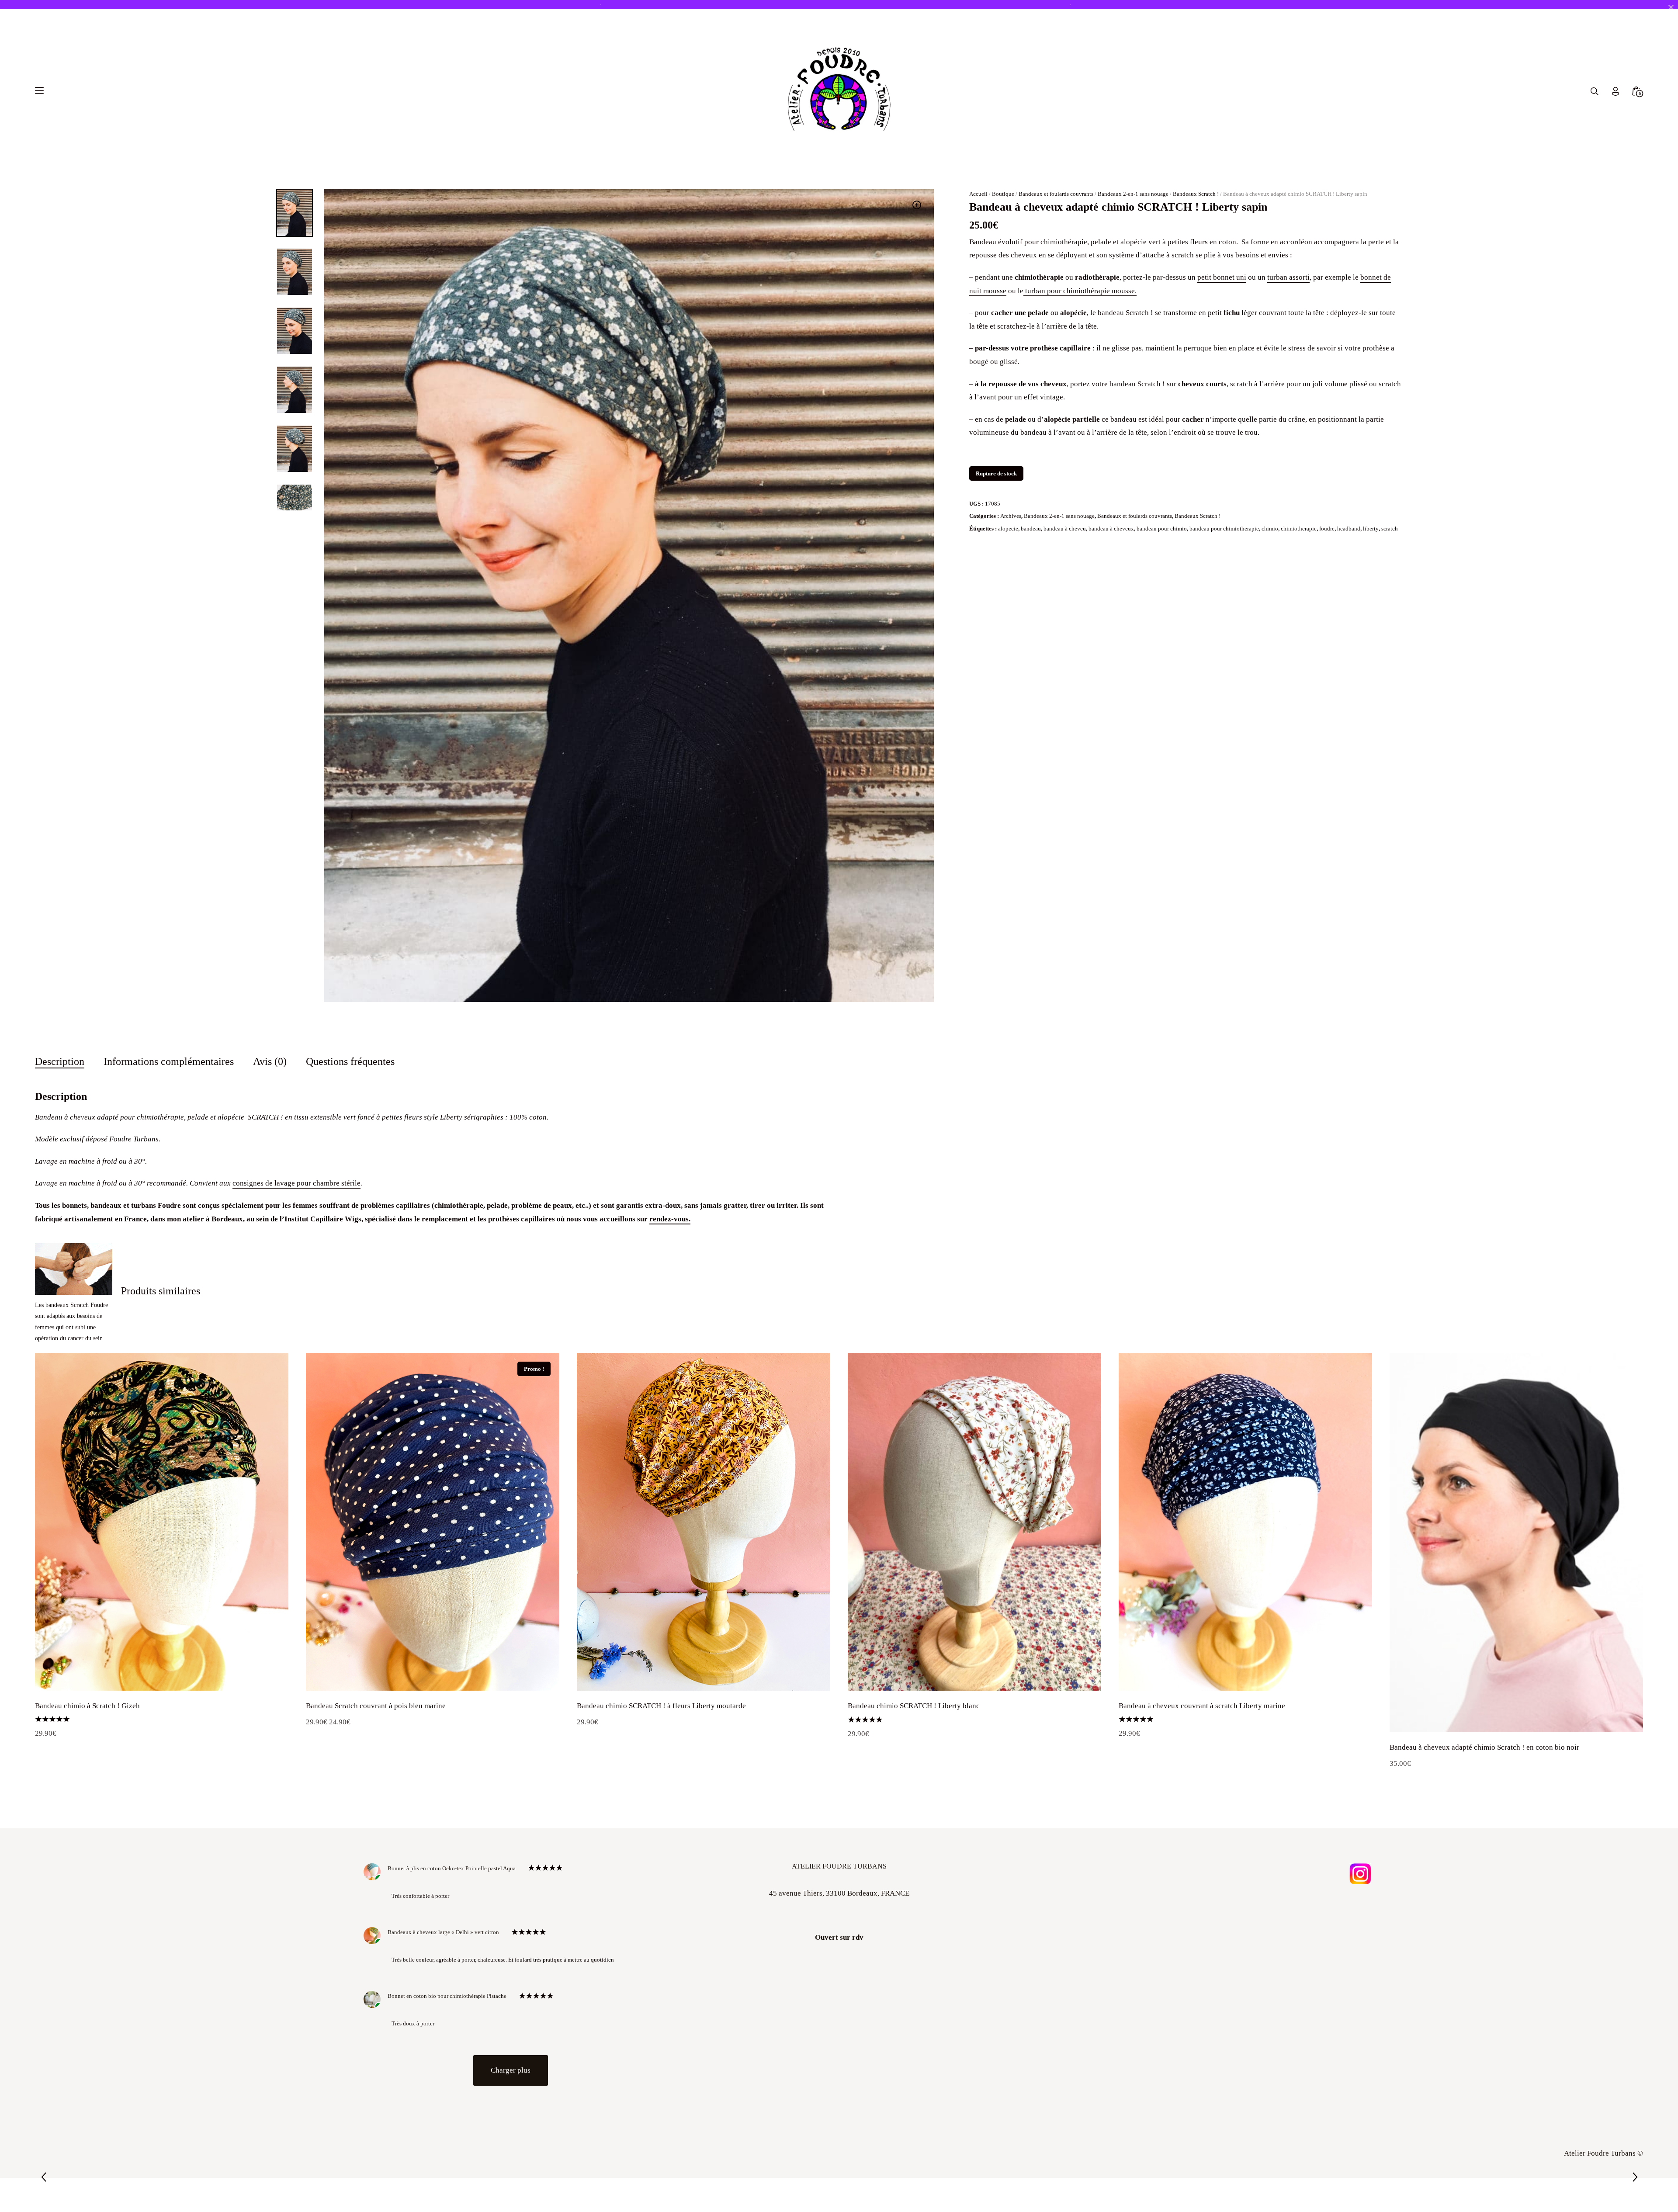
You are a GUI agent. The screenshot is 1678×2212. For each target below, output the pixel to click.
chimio (1270, 529)
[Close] (1671, 7)
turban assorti (1288, 277)
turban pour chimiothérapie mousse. (1080, 291)
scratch (1390, 529)
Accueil (978, 194)
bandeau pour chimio (1162, 529)
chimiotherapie (1299, 529)
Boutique (1003, 194)
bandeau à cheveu (1065, 529)
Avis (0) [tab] (270, 1061)
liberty (1371, 529)
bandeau (1031, 529)
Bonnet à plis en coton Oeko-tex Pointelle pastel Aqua (452, 1868)
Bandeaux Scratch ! (1196, 194)
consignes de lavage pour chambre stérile (296, 1183)
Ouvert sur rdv (839, 1937)
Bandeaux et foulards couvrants (1056, 194)
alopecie (1008, 529)
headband (1349, 529)
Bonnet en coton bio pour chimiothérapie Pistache (447, 1996)
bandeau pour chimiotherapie (1224, 529)
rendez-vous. (670, 1219)
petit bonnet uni (1222, 277)
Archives (1011, 516)
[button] (917, 205)
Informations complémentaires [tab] (169, 1061)
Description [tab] (60, 1061)
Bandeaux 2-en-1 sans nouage (1133, 194)
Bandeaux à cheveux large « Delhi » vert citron (443, 1932)
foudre (1327, 529)
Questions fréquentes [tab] (350, 1061)
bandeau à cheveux (1111, 529)
